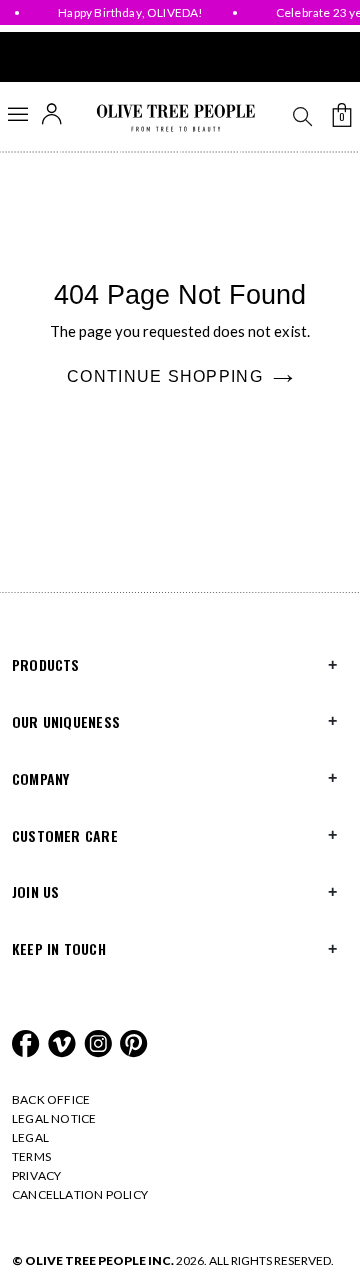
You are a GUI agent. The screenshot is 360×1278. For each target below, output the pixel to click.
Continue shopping (165, 376)
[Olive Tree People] (175, 118)
